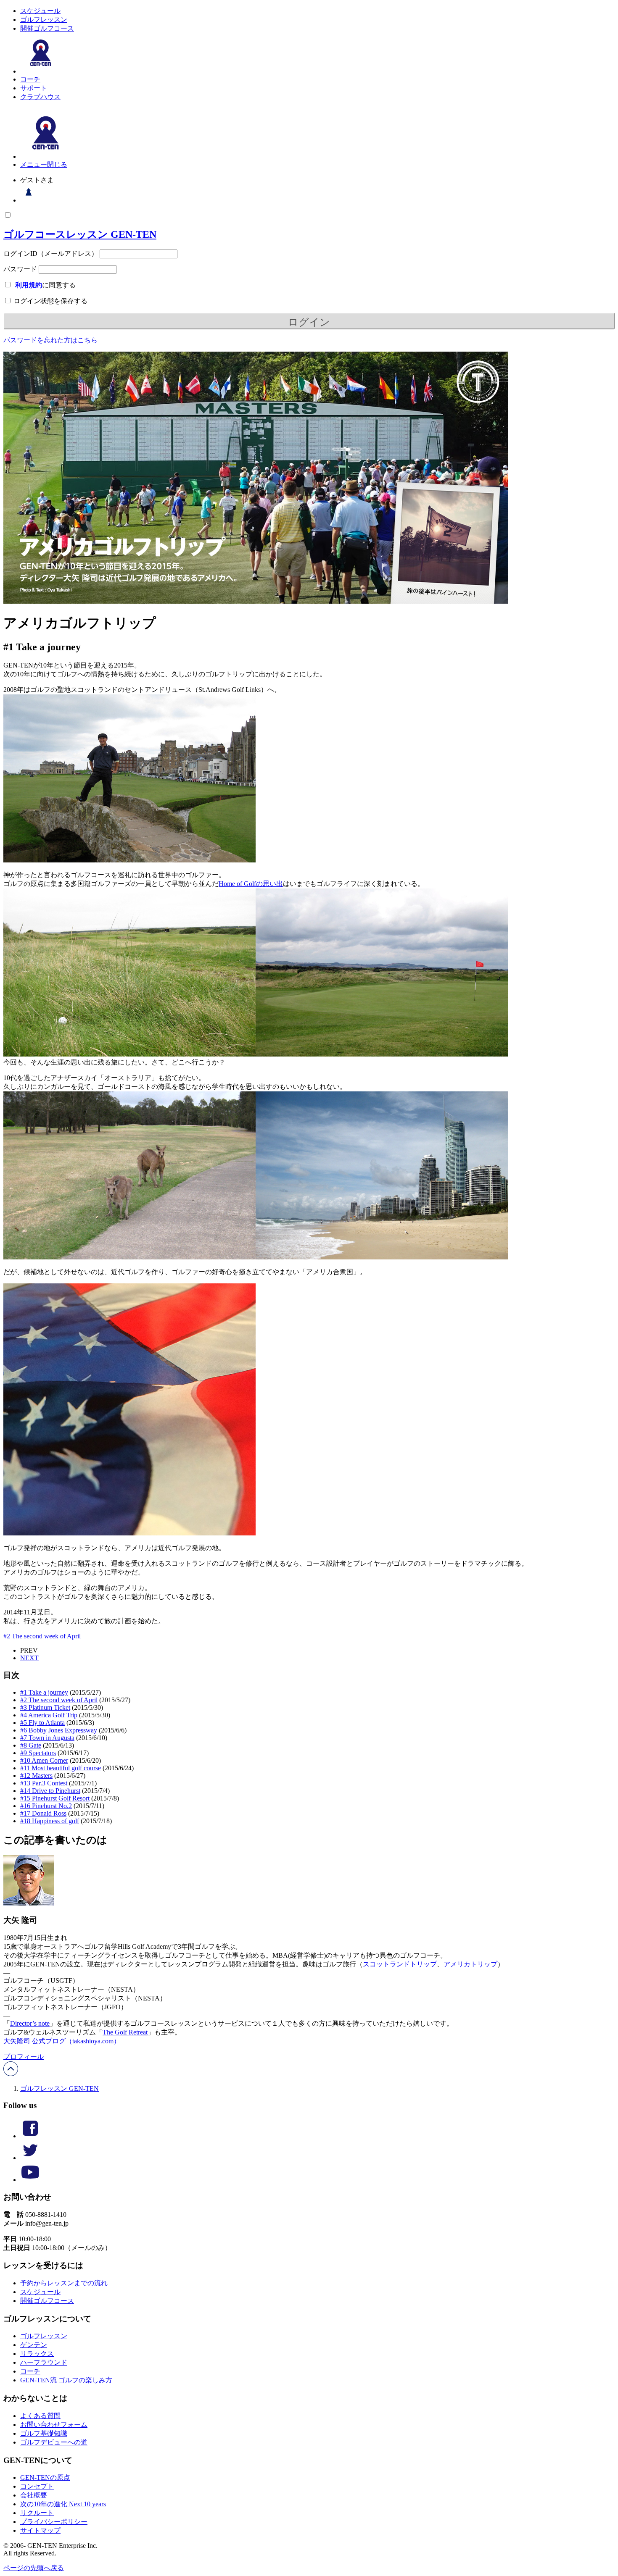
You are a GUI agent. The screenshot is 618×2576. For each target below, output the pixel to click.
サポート (34, 88)
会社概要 (34, 2495)
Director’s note (30, 2023)
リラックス (37, 2354)
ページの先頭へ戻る (34, 2568)
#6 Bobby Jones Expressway (59, 1730)
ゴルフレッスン (44, 20)
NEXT (29, 1658)
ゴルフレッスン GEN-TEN (59, 2088)
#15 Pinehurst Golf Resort (55, 1798)
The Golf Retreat (125, 2032)
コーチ (30, 79)
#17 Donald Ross (43, 1813)
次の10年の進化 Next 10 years (63, 2504)
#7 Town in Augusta (47, 1738)
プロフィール (24, 2057)
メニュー (34, 164)
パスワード (20, 269)
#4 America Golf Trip (49, 1715)
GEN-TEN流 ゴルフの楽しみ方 (66, 2380)
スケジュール (40, 11)
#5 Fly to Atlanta (42, 1723)
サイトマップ (40, 2530)
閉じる (57, 164)
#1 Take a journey (44, 1692)
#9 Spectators (38, 1753)
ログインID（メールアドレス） (51, 254)
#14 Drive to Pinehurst (50, 1791)
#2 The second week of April (42, 1636)
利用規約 (29, 285)
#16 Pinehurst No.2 (46, 1806)
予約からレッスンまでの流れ (64, 2283)
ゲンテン (34, 2345)
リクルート (37, 2513)
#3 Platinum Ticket (45, 1707)
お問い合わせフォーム (54, 2425)
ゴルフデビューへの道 (54, 2442)
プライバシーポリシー (54, 2522)
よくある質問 (40, 2416)
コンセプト (37, 2486)
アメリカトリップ (470, 1964)
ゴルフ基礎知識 (44, 2433)
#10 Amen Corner (44, 1760)
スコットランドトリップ (400, 1964)
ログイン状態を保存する (50, 301)
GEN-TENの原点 (45, 2477)
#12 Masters (36, 1776)
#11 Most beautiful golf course (61, 1768)
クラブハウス (40, 97)
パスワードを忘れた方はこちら (50, 340)
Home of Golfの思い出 (251, 884)
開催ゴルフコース (47, 28)
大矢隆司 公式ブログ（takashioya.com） (62, 2041)
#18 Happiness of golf (50, 1821)
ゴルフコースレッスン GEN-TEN (80, 234)
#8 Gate (31, 1745)
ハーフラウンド (44, 2362)
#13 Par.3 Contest (44, 1783)
